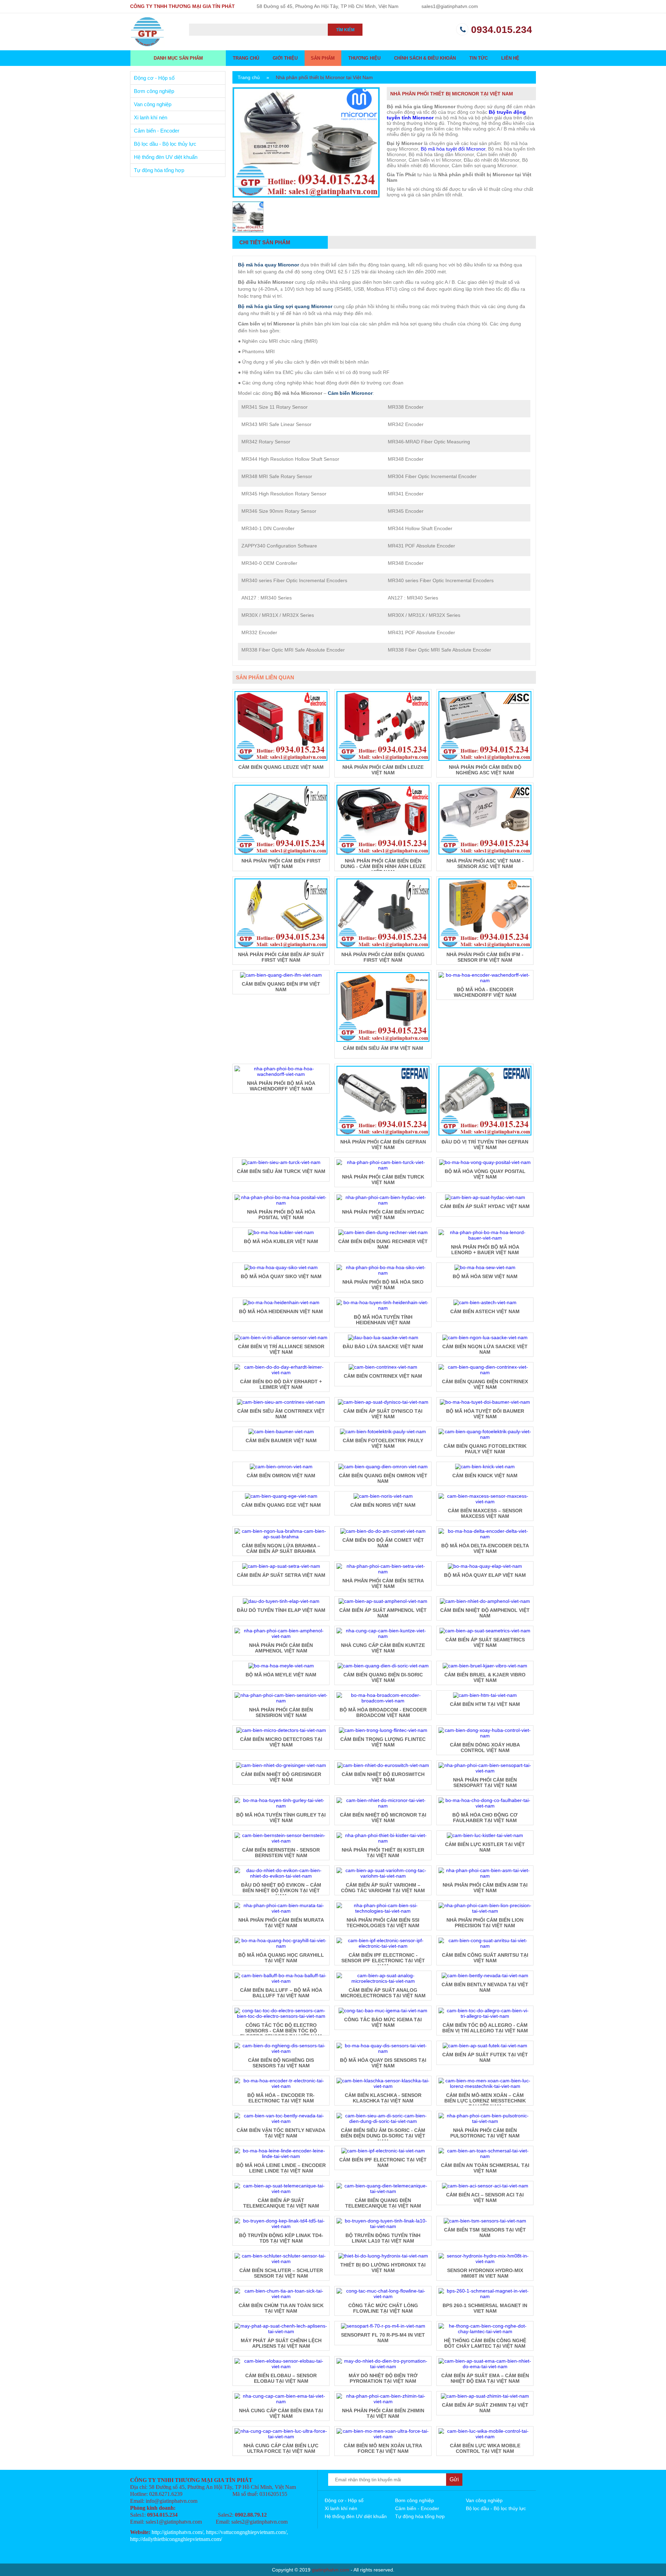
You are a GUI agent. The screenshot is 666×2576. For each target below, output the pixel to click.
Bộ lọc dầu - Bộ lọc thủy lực (165, 144)
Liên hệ (510, 58)
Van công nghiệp (153, 104)
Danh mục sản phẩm (178, 58)
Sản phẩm (323, 58)
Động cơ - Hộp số (154, 78)
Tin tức (479, 58)
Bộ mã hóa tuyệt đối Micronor (453, 149)
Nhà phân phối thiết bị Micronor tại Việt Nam (324, 77)
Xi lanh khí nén (151, 117)
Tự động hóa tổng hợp (159, 170)
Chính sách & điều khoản (425, 58)
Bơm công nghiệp (154, 91)
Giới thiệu (285, 58)
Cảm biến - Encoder (157, 131)
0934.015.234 (502, 30)
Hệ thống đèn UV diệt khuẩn (166, 157)
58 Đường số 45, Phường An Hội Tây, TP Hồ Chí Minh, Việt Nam (328, 6)
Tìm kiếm (345, 30)
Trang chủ (246, 58)
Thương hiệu (364, 58)
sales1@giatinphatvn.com (450, 6)
